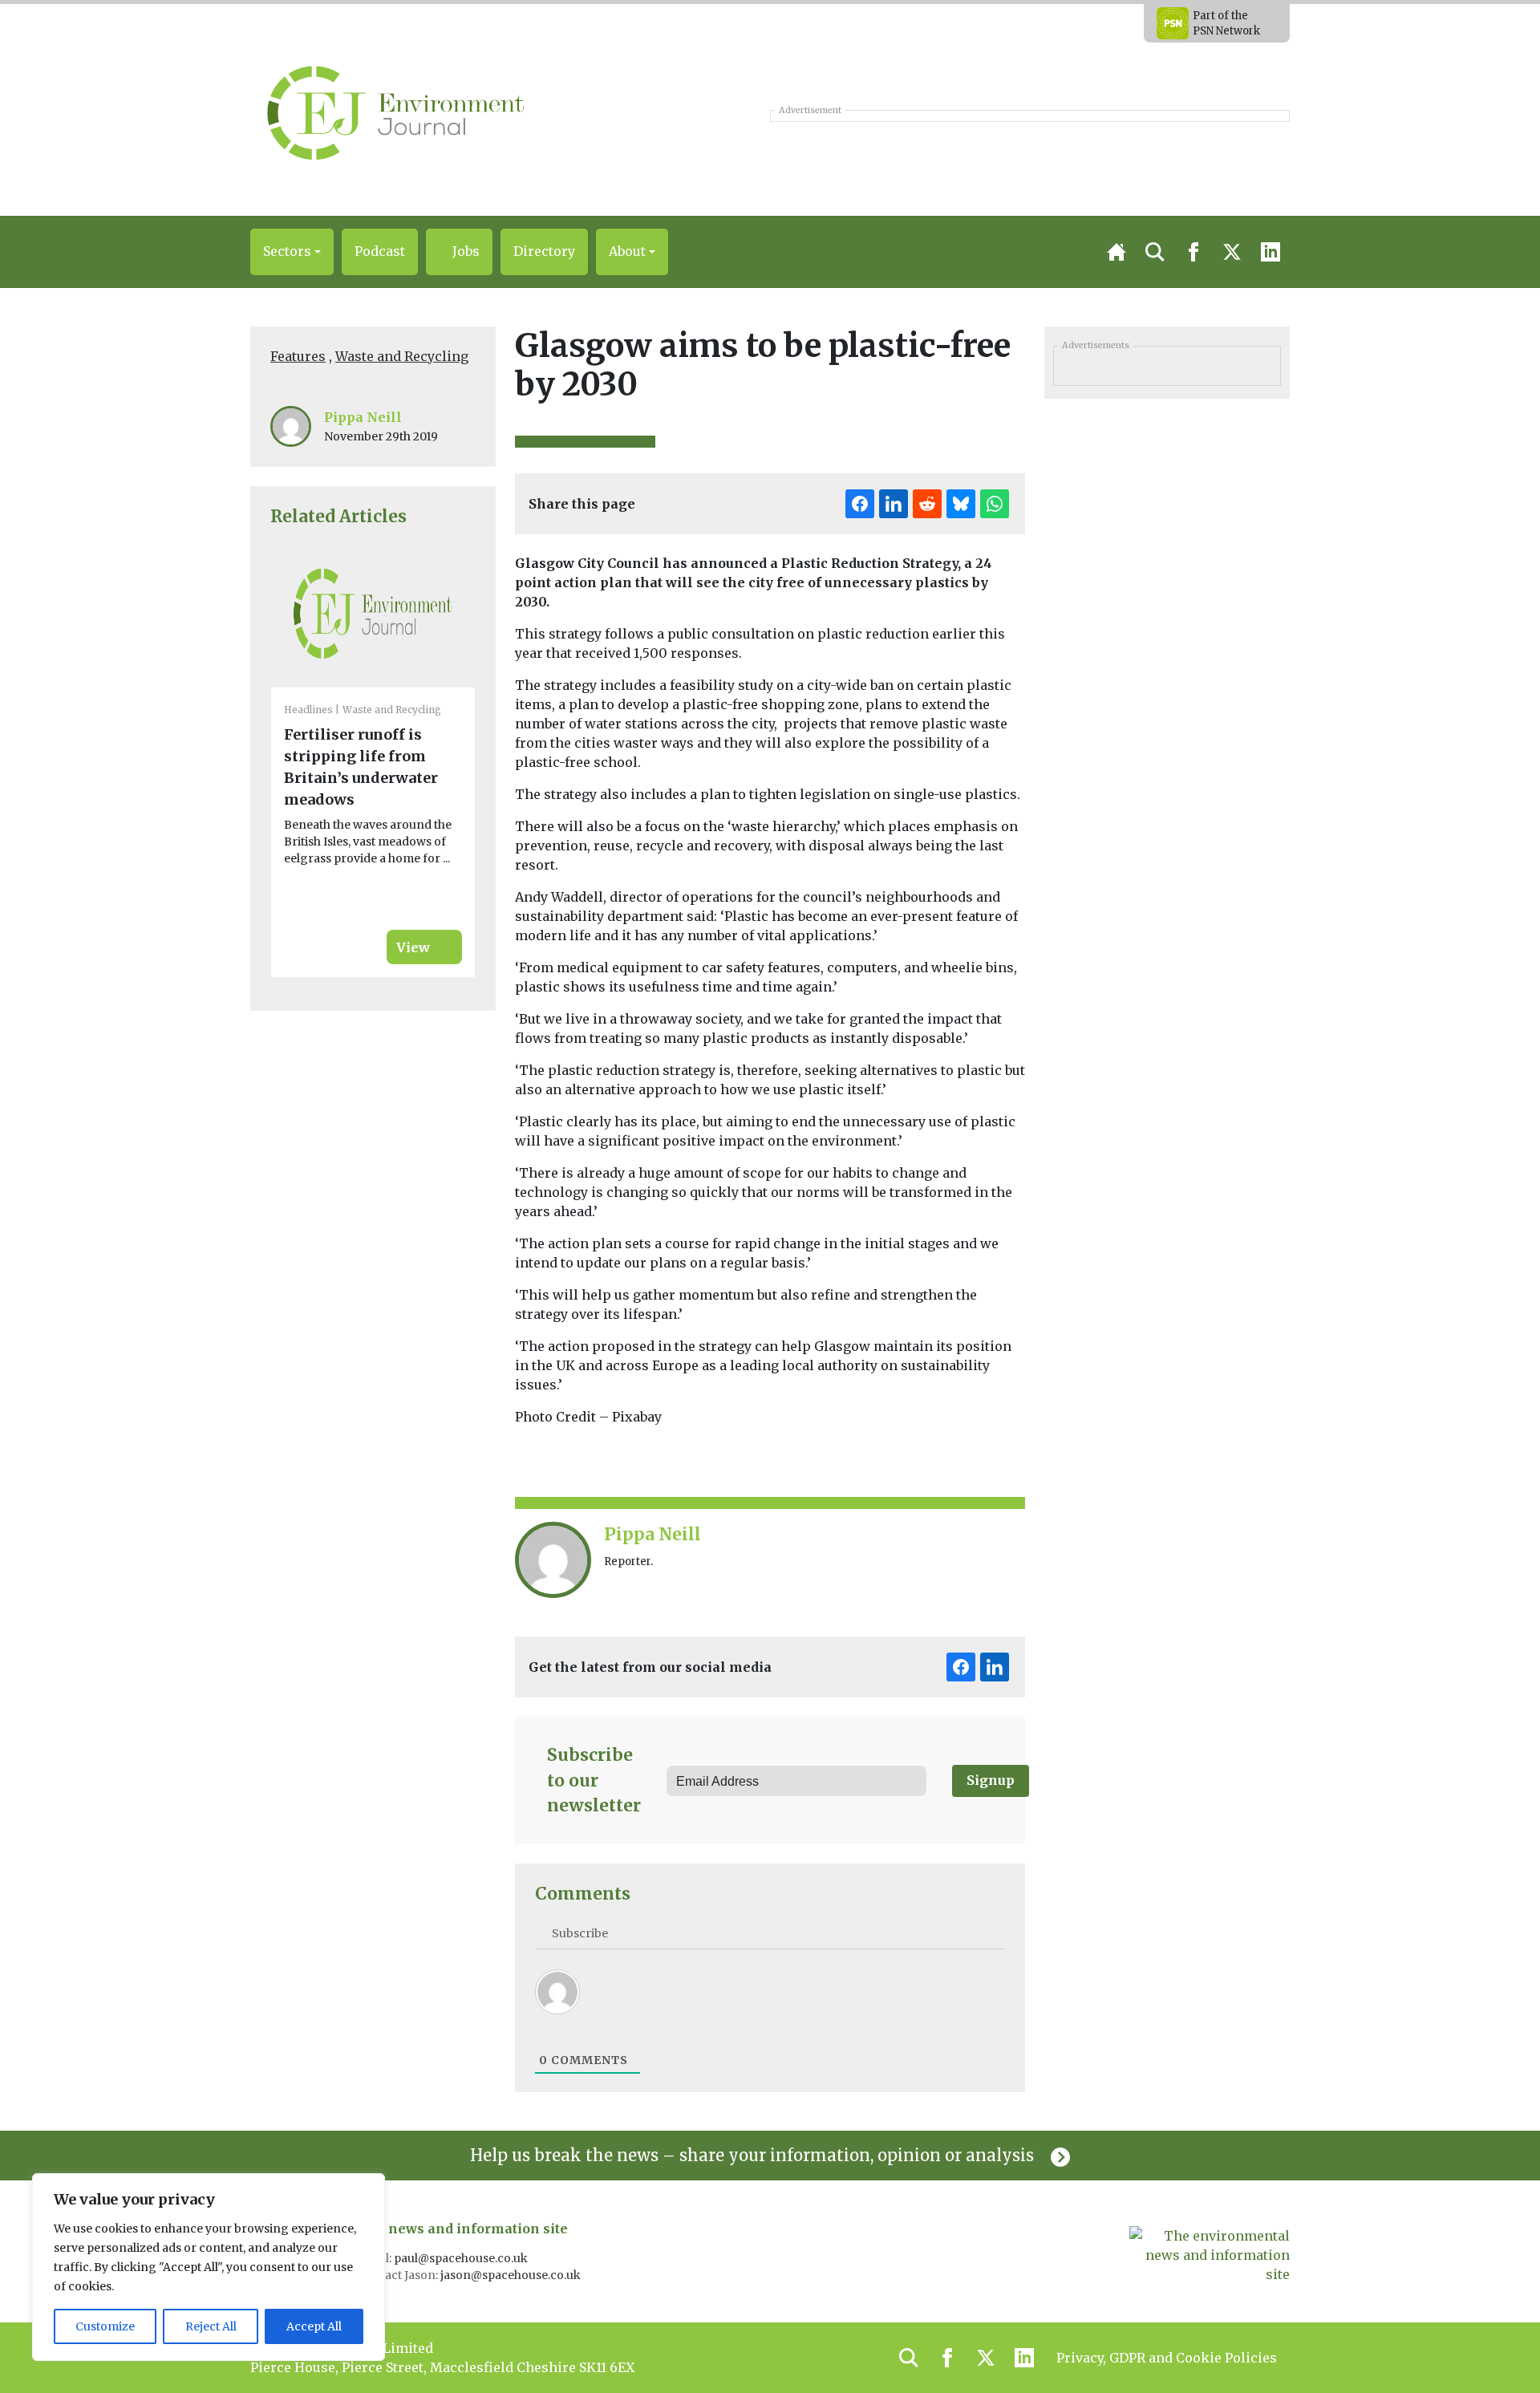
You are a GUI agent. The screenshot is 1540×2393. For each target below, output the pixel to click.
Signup (991, 1780)
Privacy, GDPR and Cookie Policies (1167, 2358)
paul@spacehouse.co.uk (462, 2258)
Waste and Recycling (402, 356)
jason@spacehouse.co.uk (512, 2275)
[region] (209, 2267)
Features (298, 356)
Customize (105, 2326)
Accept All (314, 2326)
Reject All (211, 2326)
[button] (292, 252)
